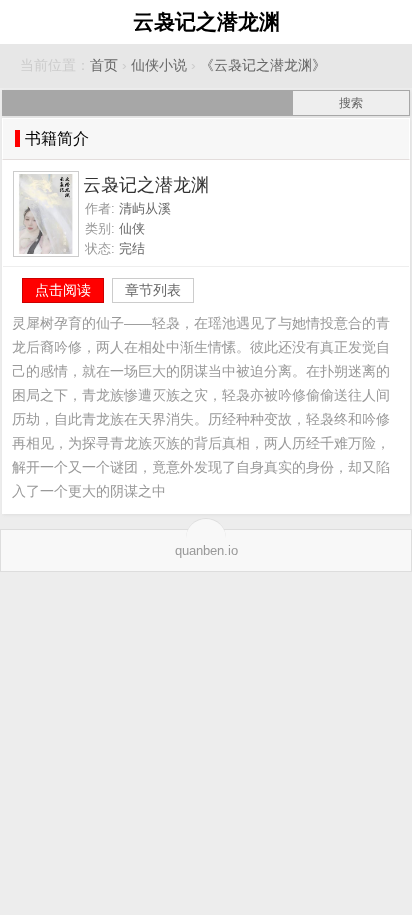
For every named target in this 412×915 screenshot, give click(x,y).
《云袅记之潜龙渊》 (263, 65)
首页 (104, 65)
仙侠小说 (159, 65)
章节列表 (153, 290)
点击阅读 (63, 290)
